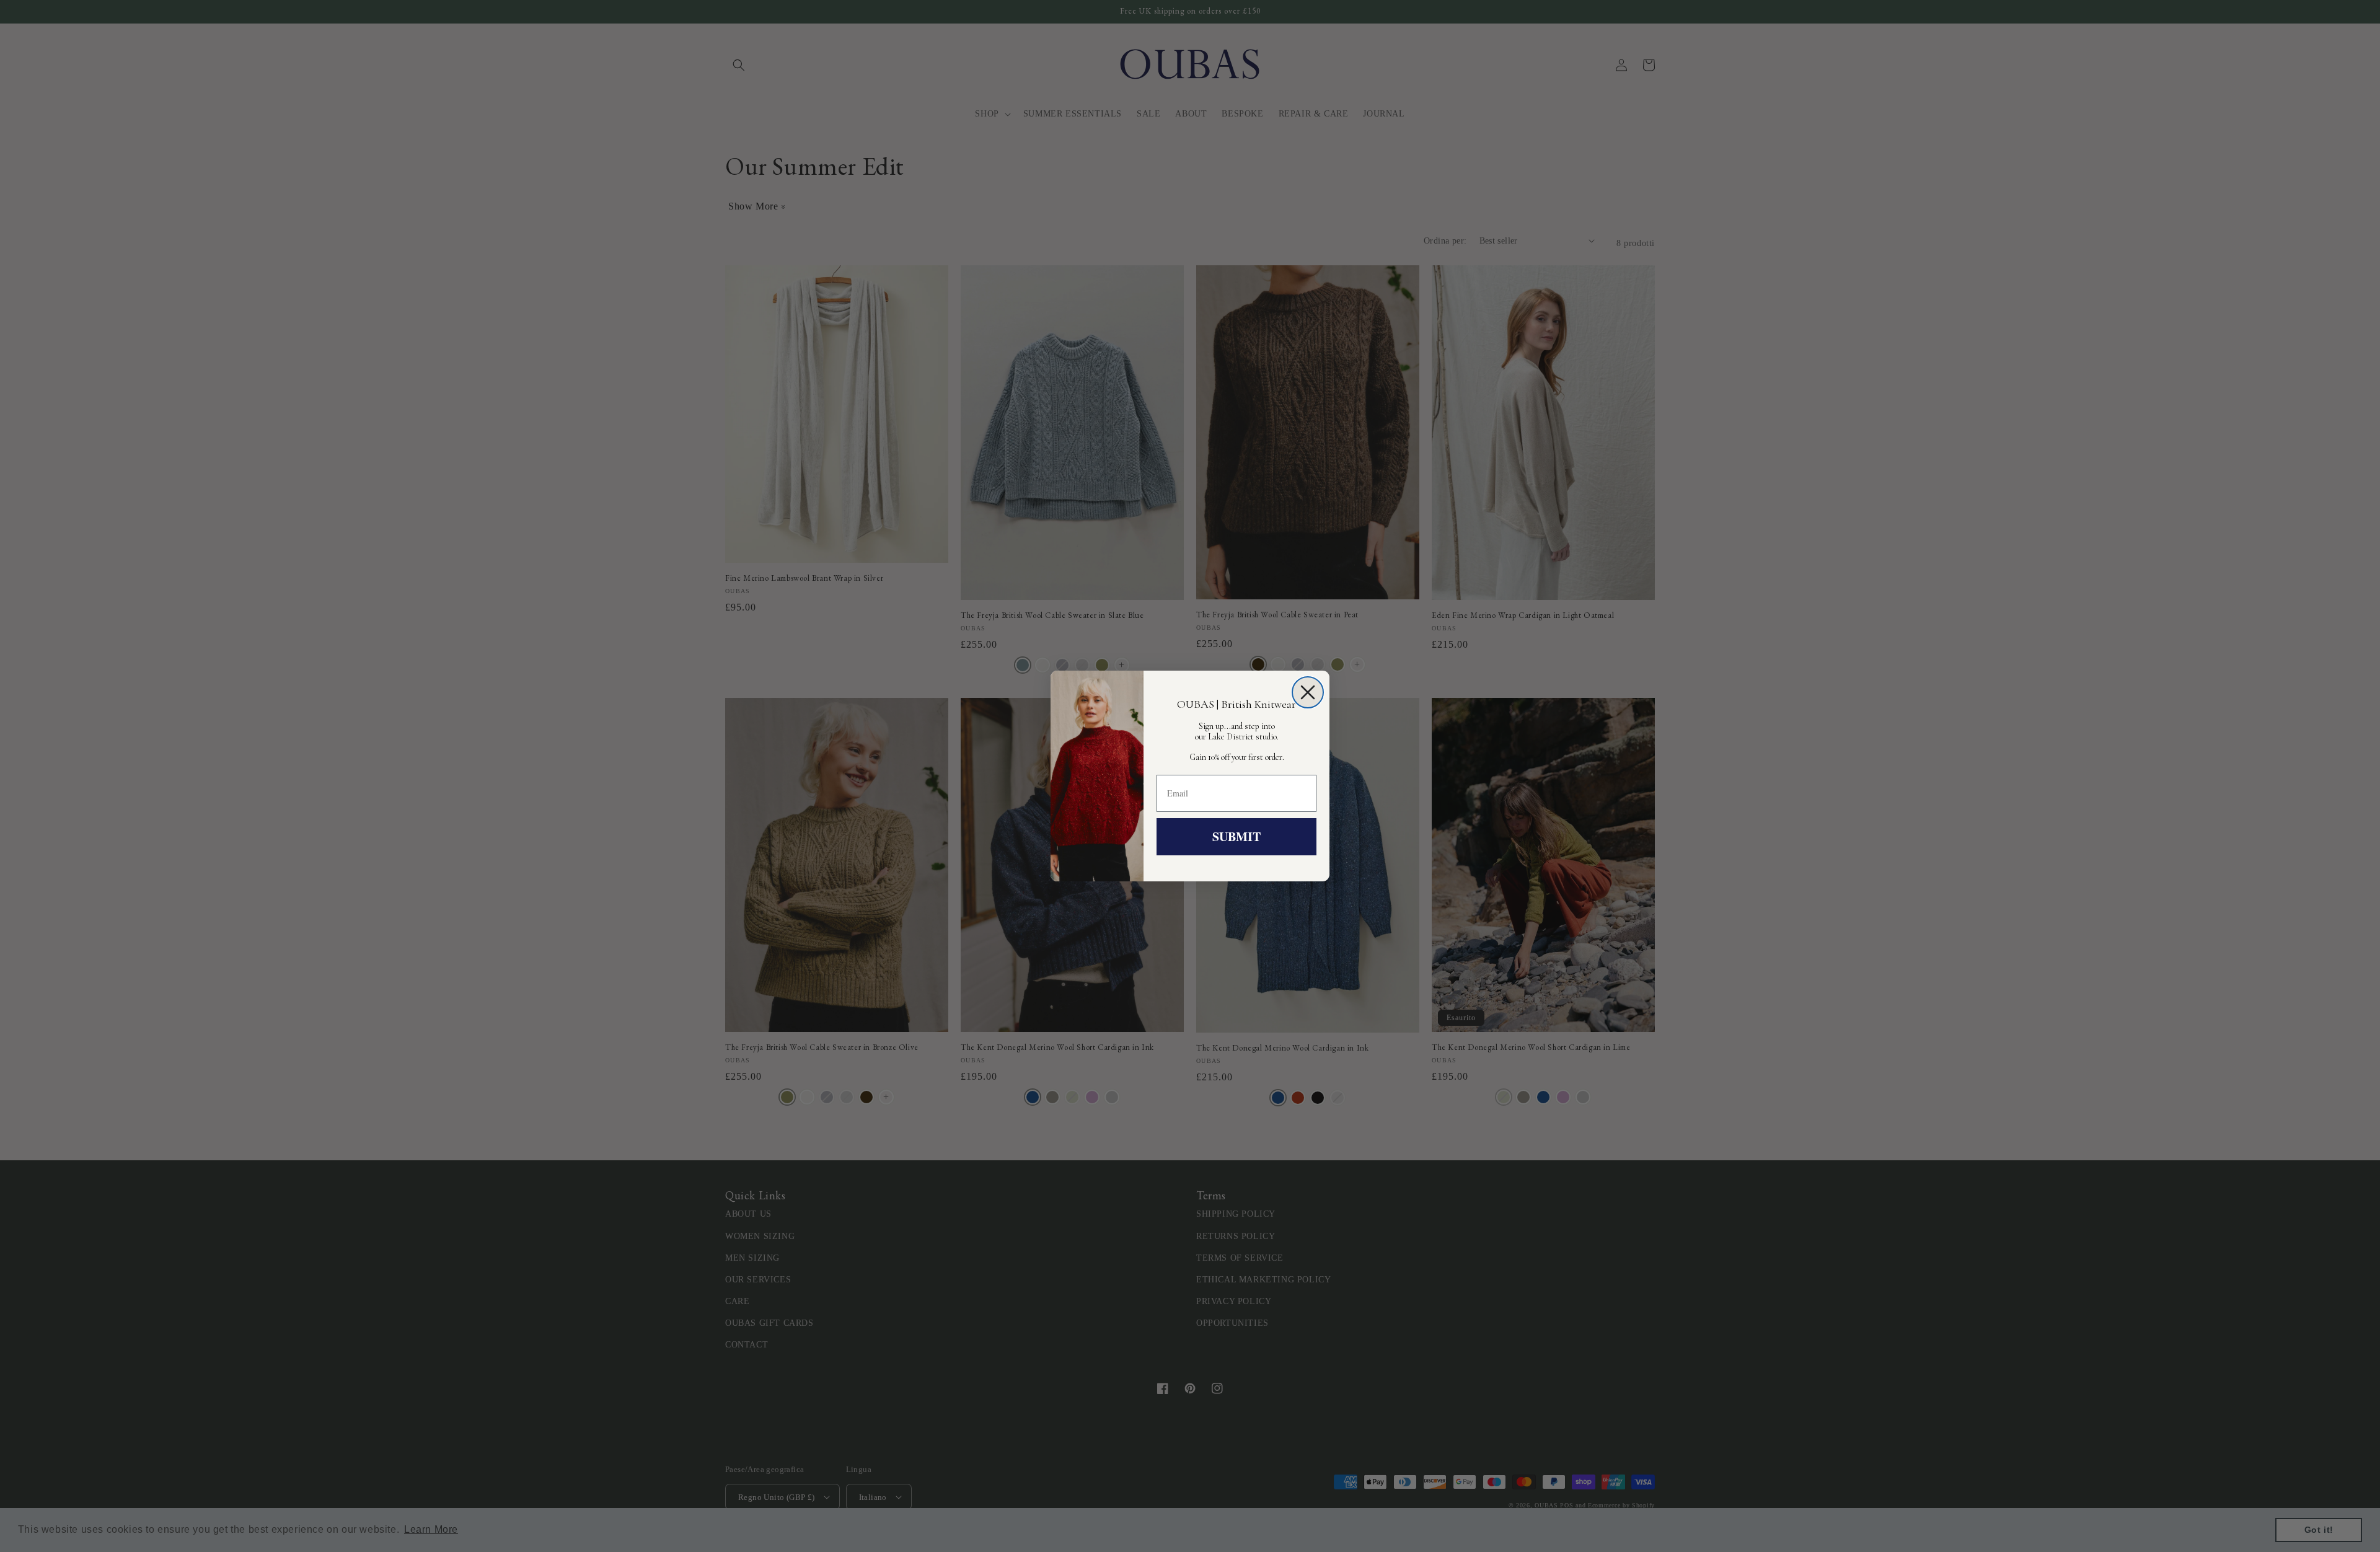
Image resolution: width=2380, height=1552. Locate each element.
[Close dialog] (1308, 692)
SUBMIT (1236, 836)
